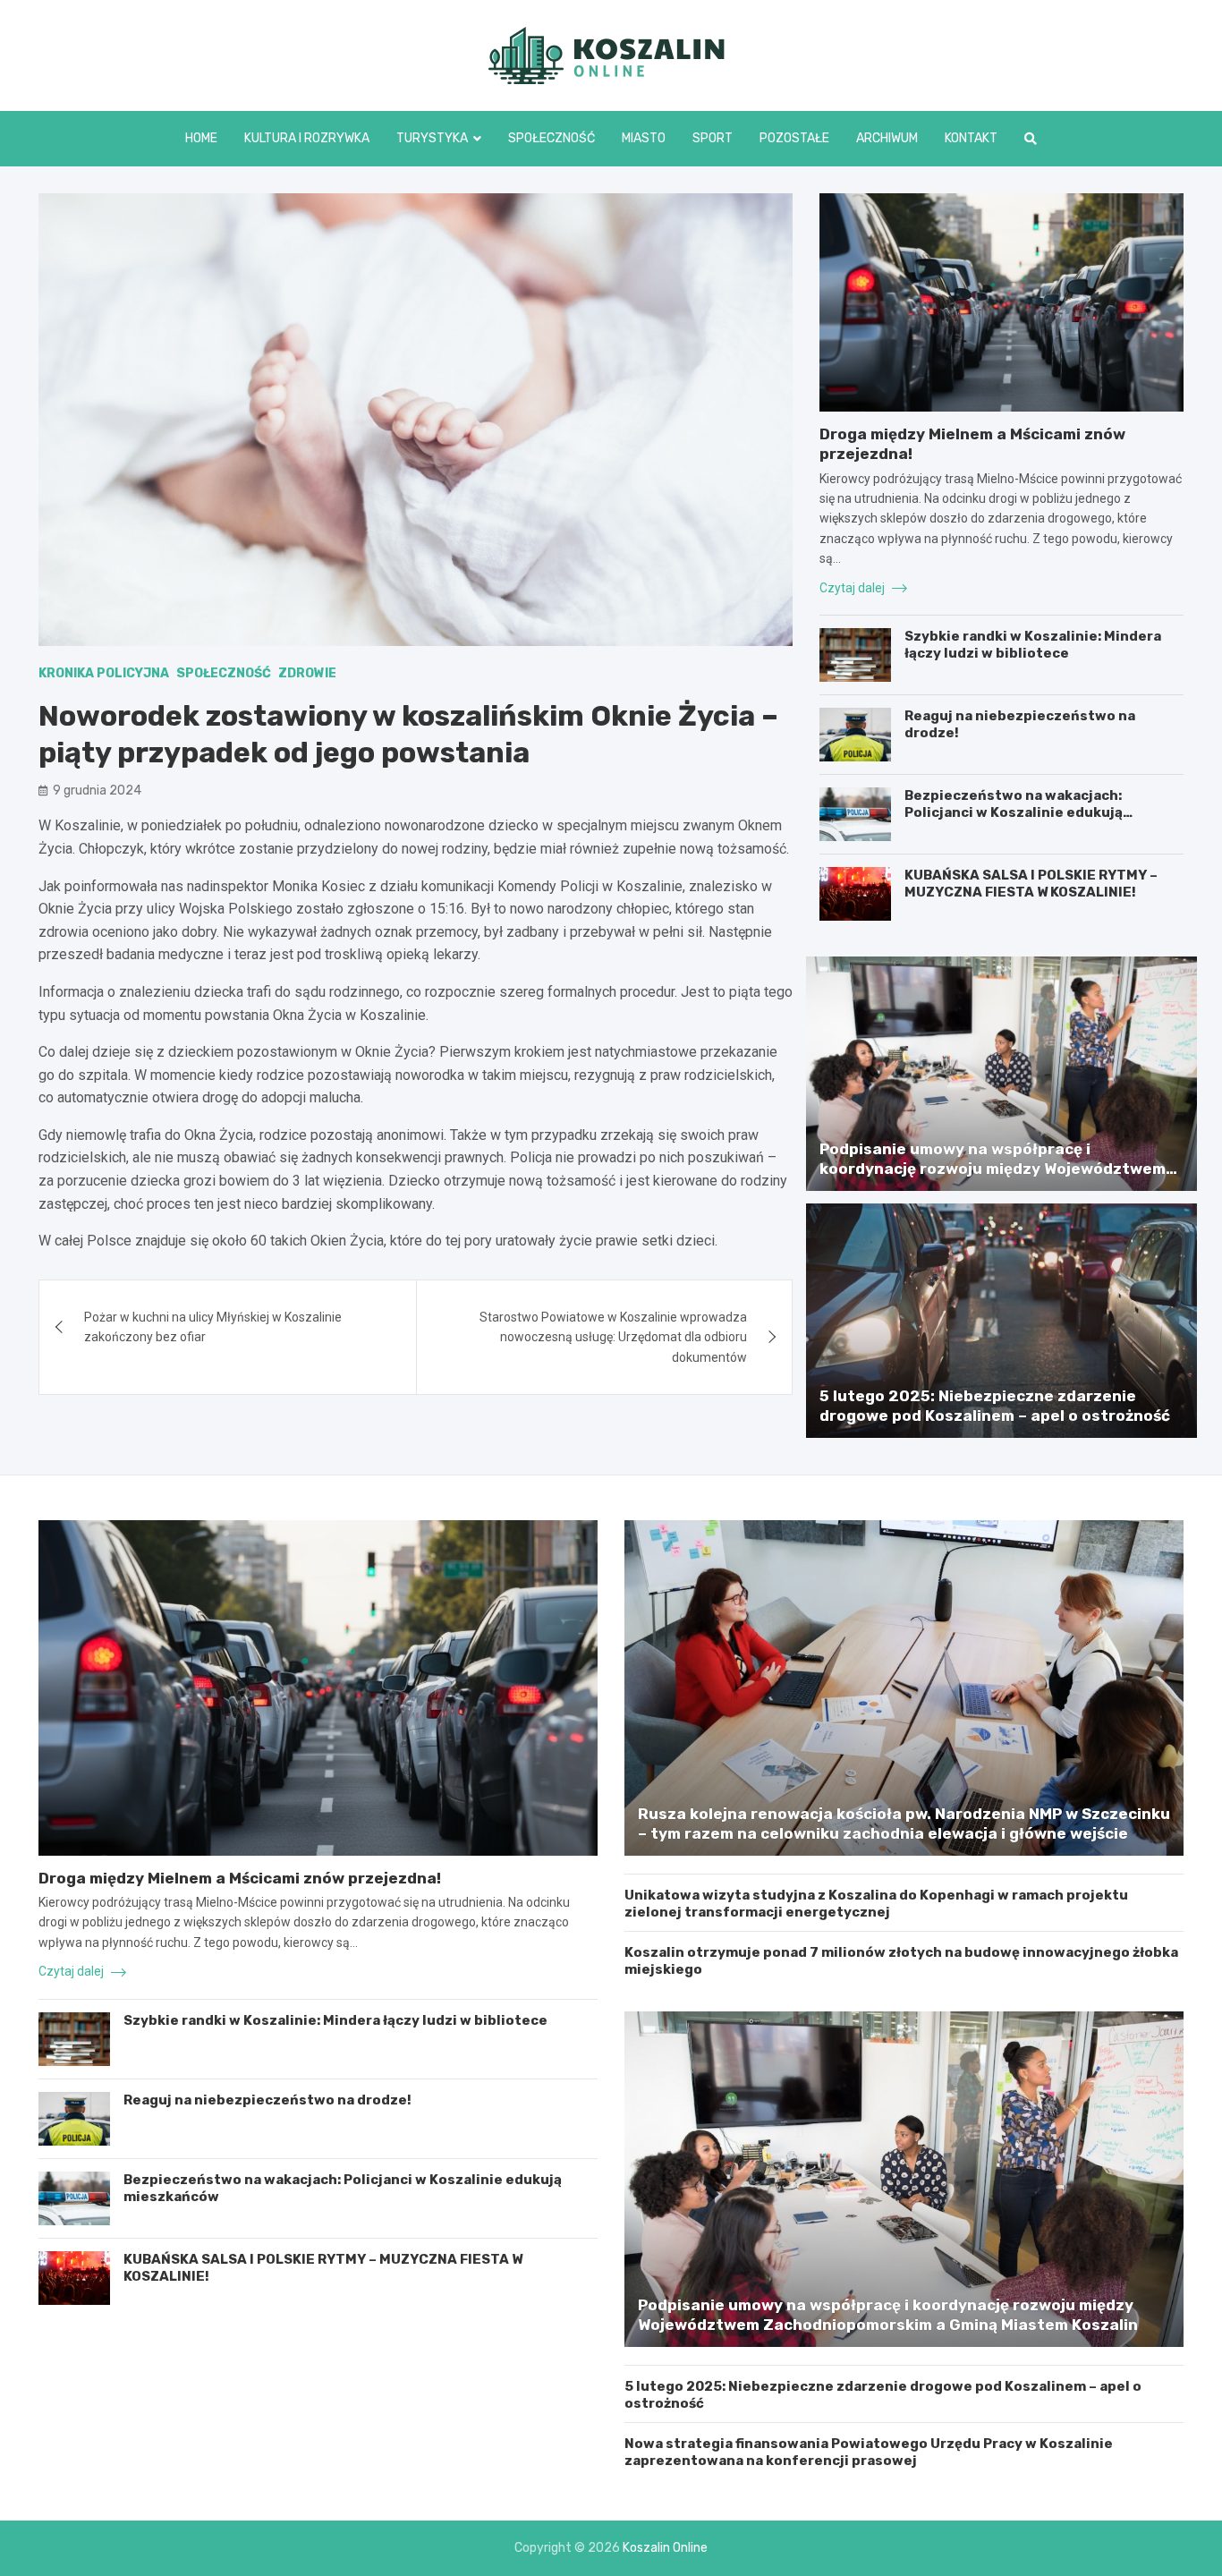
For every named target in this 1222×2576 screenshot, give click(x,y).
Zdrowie (307, 673)
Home (201, 138)
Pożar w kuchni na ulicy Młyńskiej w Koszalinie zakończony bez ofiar (213, 1327)
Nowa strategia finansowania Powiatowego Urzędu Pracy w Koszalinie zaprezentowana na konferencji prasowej (869, 2453)
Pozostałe (794, 138)
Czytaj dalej (853, 588)
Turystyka (432, 138)
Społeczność (552, 138)
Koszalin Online (665, 2548)
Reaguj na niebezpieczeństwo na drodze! (267, 2100)
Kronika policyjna (104, 673)
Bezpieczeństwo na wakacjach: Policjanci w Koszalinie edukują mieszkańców (1014, 813)
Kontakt (971, 138)
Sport (713, 138)
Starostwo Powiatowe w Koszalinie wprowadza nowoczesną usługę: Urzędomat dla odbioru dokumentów (613, 1337)
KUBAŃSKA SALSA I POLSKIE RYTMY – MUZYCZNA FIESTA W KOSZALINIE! (1031, 884)
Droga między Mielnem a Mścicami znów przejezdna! (240, 1878)
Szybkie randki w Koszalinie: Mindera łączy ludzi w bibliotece (1033, 645)
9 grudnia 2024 (97, 791)
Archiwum (887, 138)
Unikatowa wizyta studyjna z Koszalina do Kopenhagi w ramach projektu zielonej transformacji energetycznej (876, 1904)
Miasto (644, 138)
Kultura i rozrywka (307, 138)
